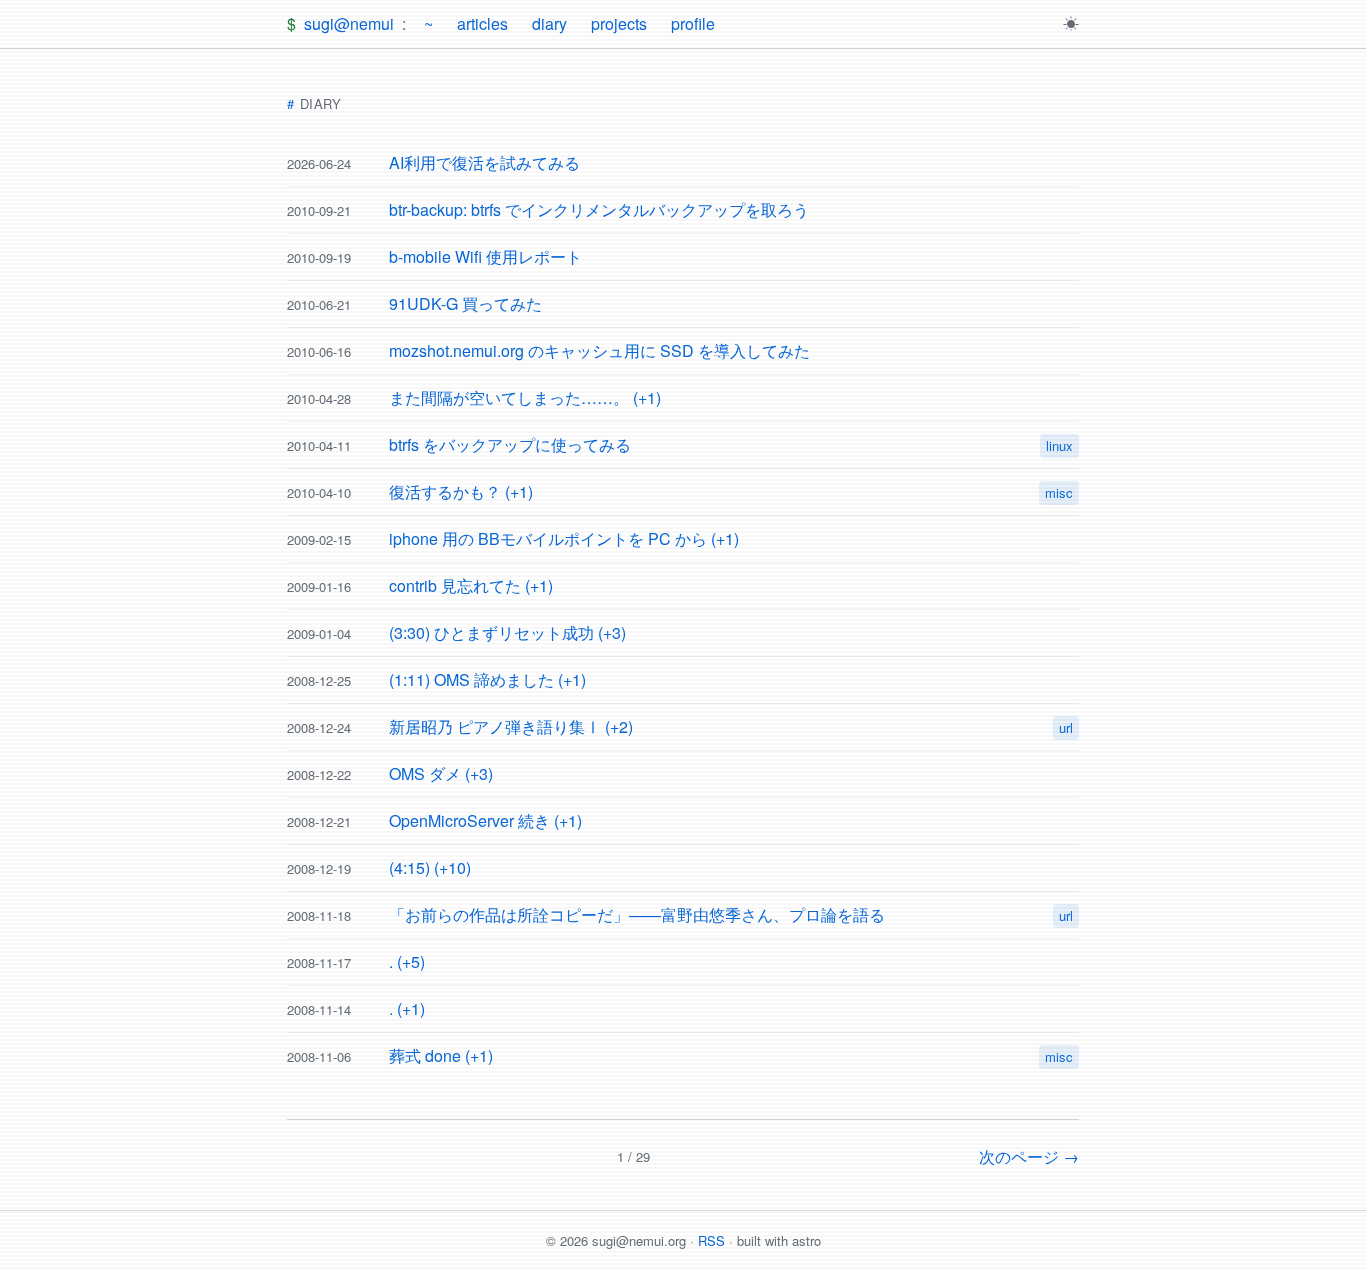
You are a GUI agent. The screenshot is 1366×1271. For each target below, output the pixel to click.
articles (482, 23)
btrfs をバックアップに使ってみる (510, 444)
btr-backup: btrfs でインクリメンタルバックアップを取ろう (599, 209)
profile (693, 23)
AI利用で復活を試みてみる (484, 162)
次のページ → (1029, 1156)
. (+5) (407, 961)
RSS (711, 1240)
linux (1059, 445)
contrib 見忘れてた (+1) (471, 585)
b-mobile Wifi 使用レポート (485, 256)
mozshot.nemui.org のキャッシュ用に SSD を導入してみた (599, 350)
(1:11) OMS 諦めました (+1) (487, 679)
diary (549, 23)
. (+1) (407, 1008)
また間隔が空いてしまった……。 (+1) (525, 397)
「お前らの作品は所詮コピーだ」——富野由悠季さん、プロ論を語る (637, 914)
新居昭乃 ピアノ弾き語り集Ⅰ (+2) (511, 726)
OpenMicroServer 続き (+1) (485, 820)
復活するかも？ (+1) (461, 491)
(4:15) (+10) (430, 867)
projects (619, 23)
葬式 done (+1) (441, 1055)
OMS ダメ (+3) (441, 773)
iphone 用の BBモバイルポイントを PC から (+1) (564, 538)
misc (1059, 492)
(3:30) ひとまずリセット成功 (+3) (507, 632)
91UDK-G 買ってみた (465, 303)
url (1066, 727)
